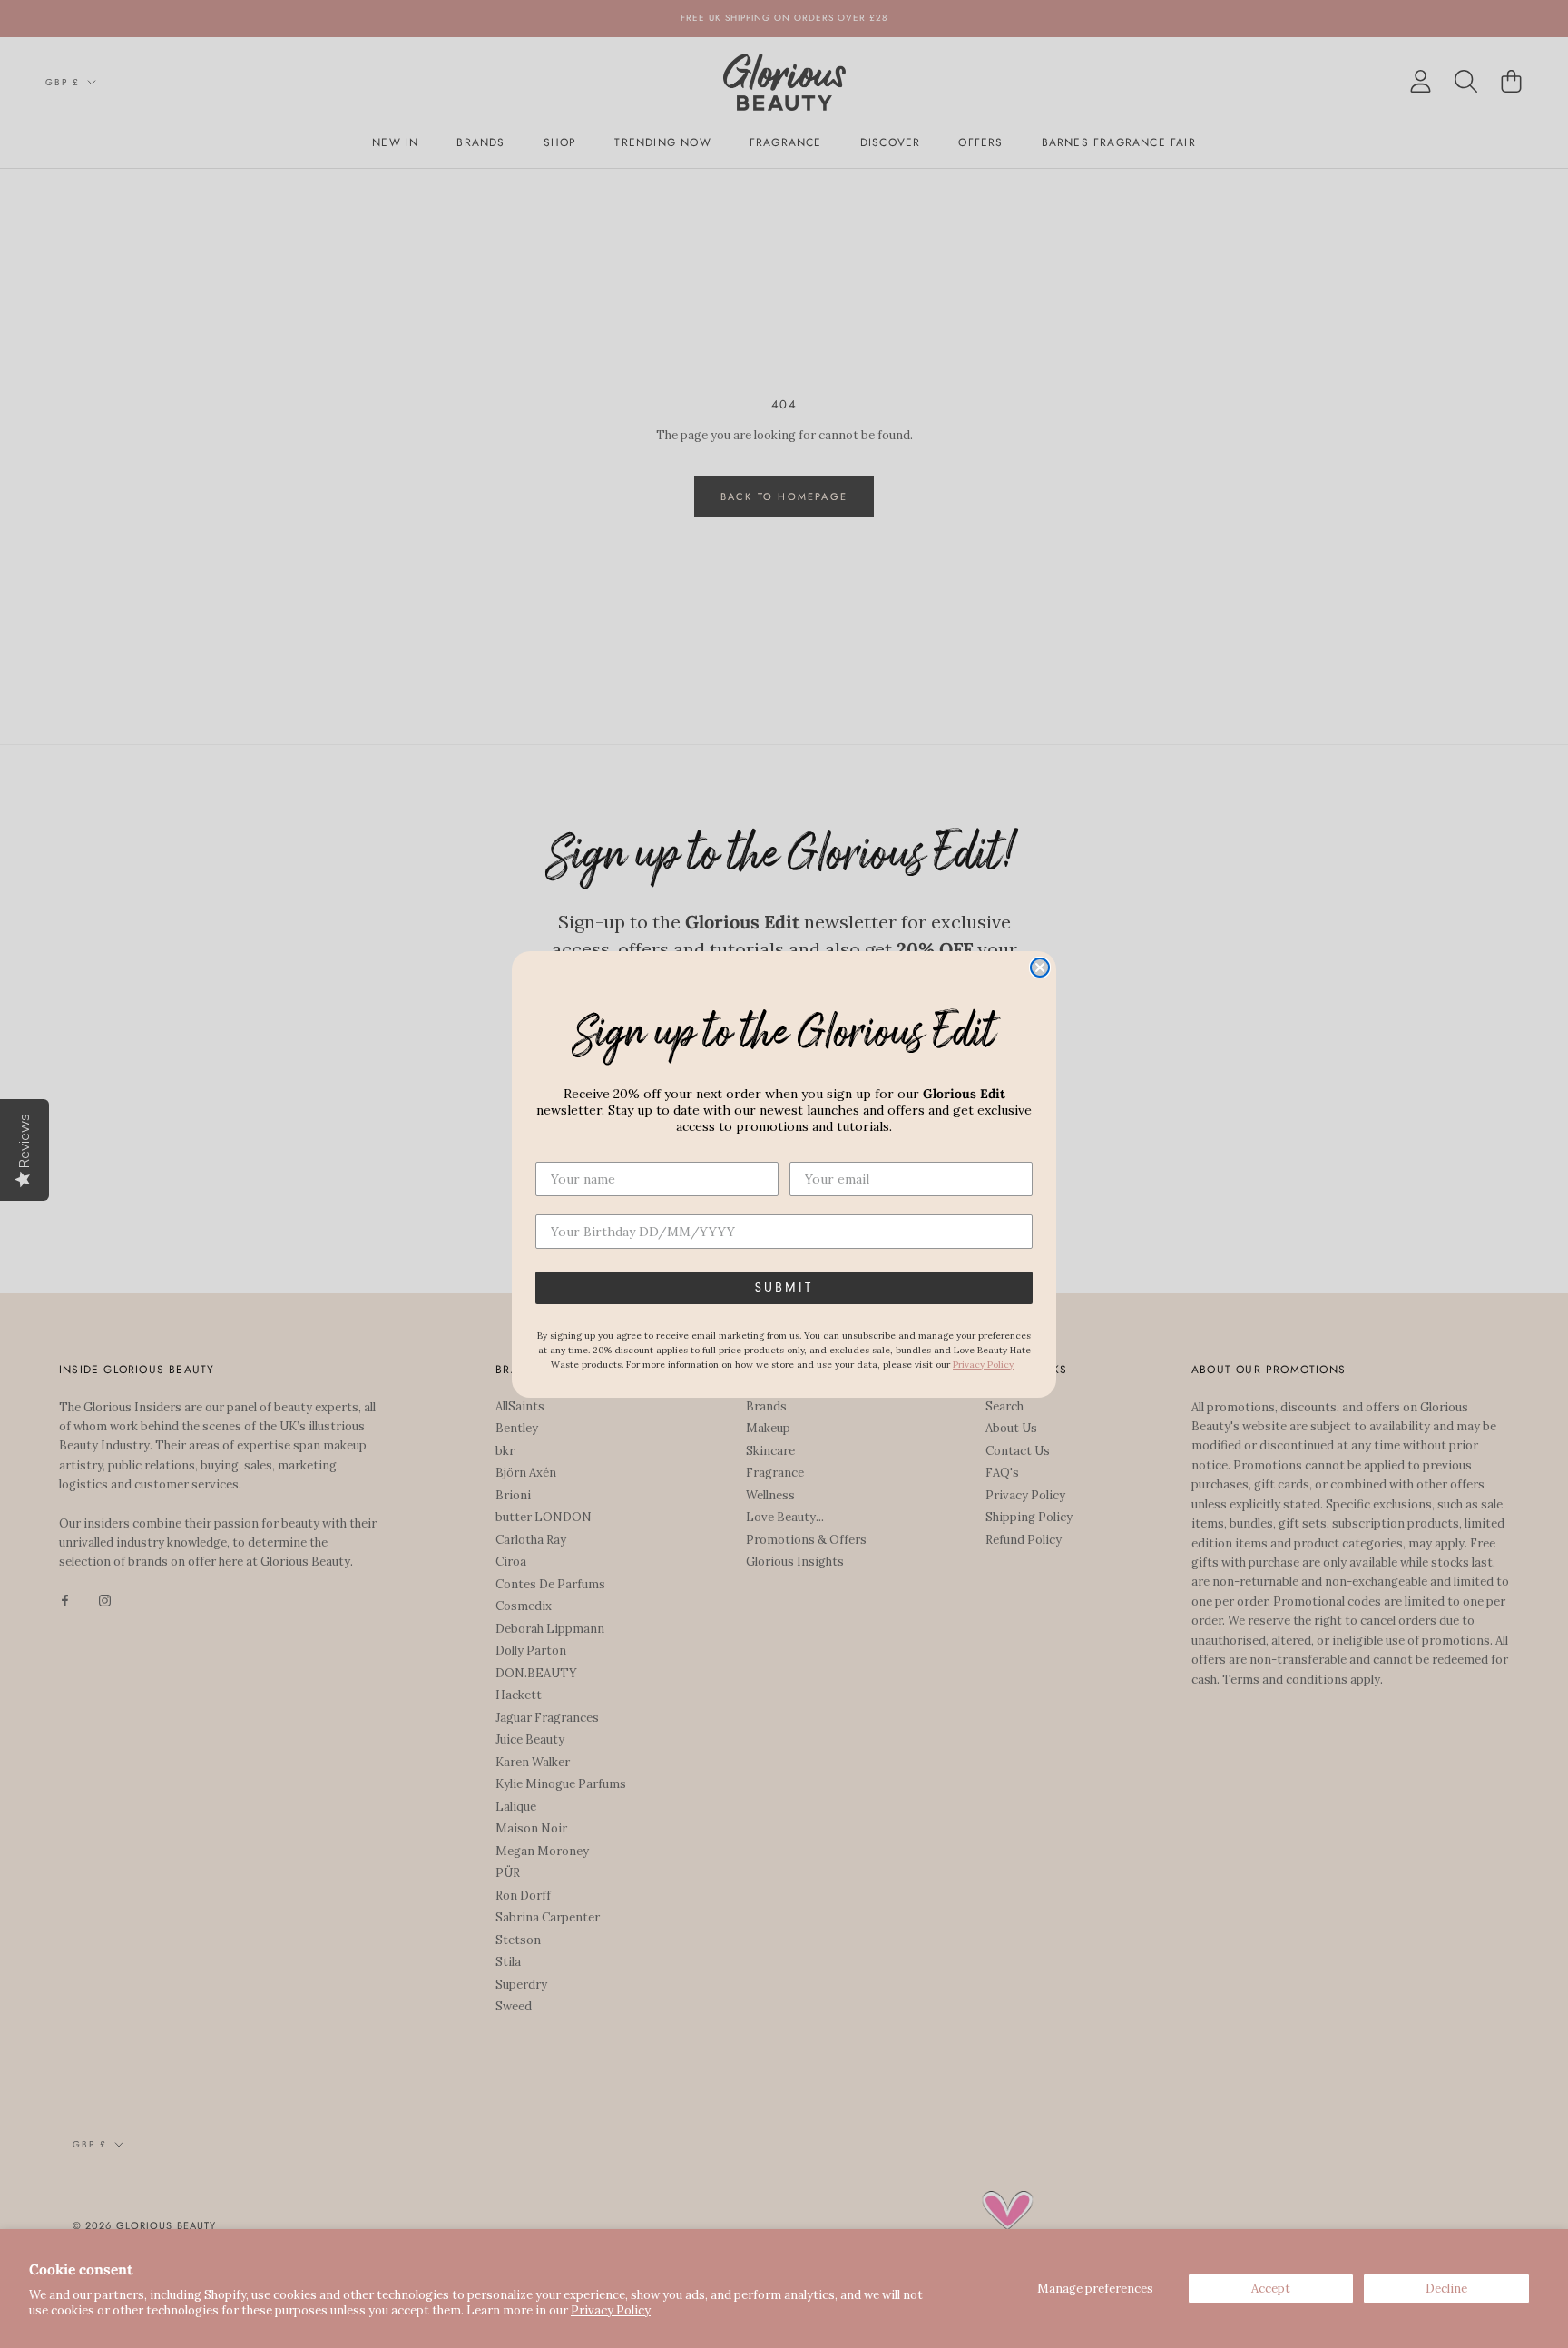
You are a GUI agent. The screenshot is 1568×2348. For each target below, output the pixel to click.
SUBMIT (784, 1288)
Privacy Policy (611, 2310)
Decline (1446, 2289)
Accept (1271, 2289)
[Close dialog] (1040, 968)
